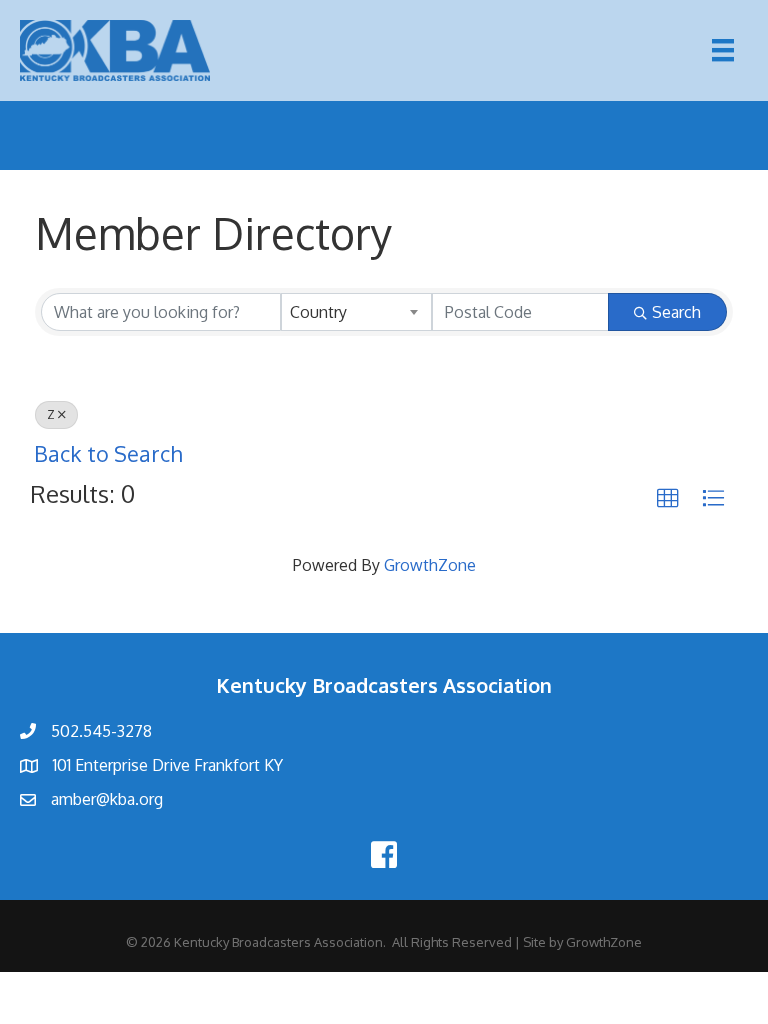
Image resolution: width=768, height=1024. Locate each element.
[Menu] (723, 50)
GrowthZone (430, 565)
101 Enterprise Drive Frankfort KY (168, 765)
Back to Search (108, 453)
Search (676, 312)
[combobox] (356, 312)
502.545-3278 (101, 731)
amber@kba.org (107, 799)
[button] (668, 499)
